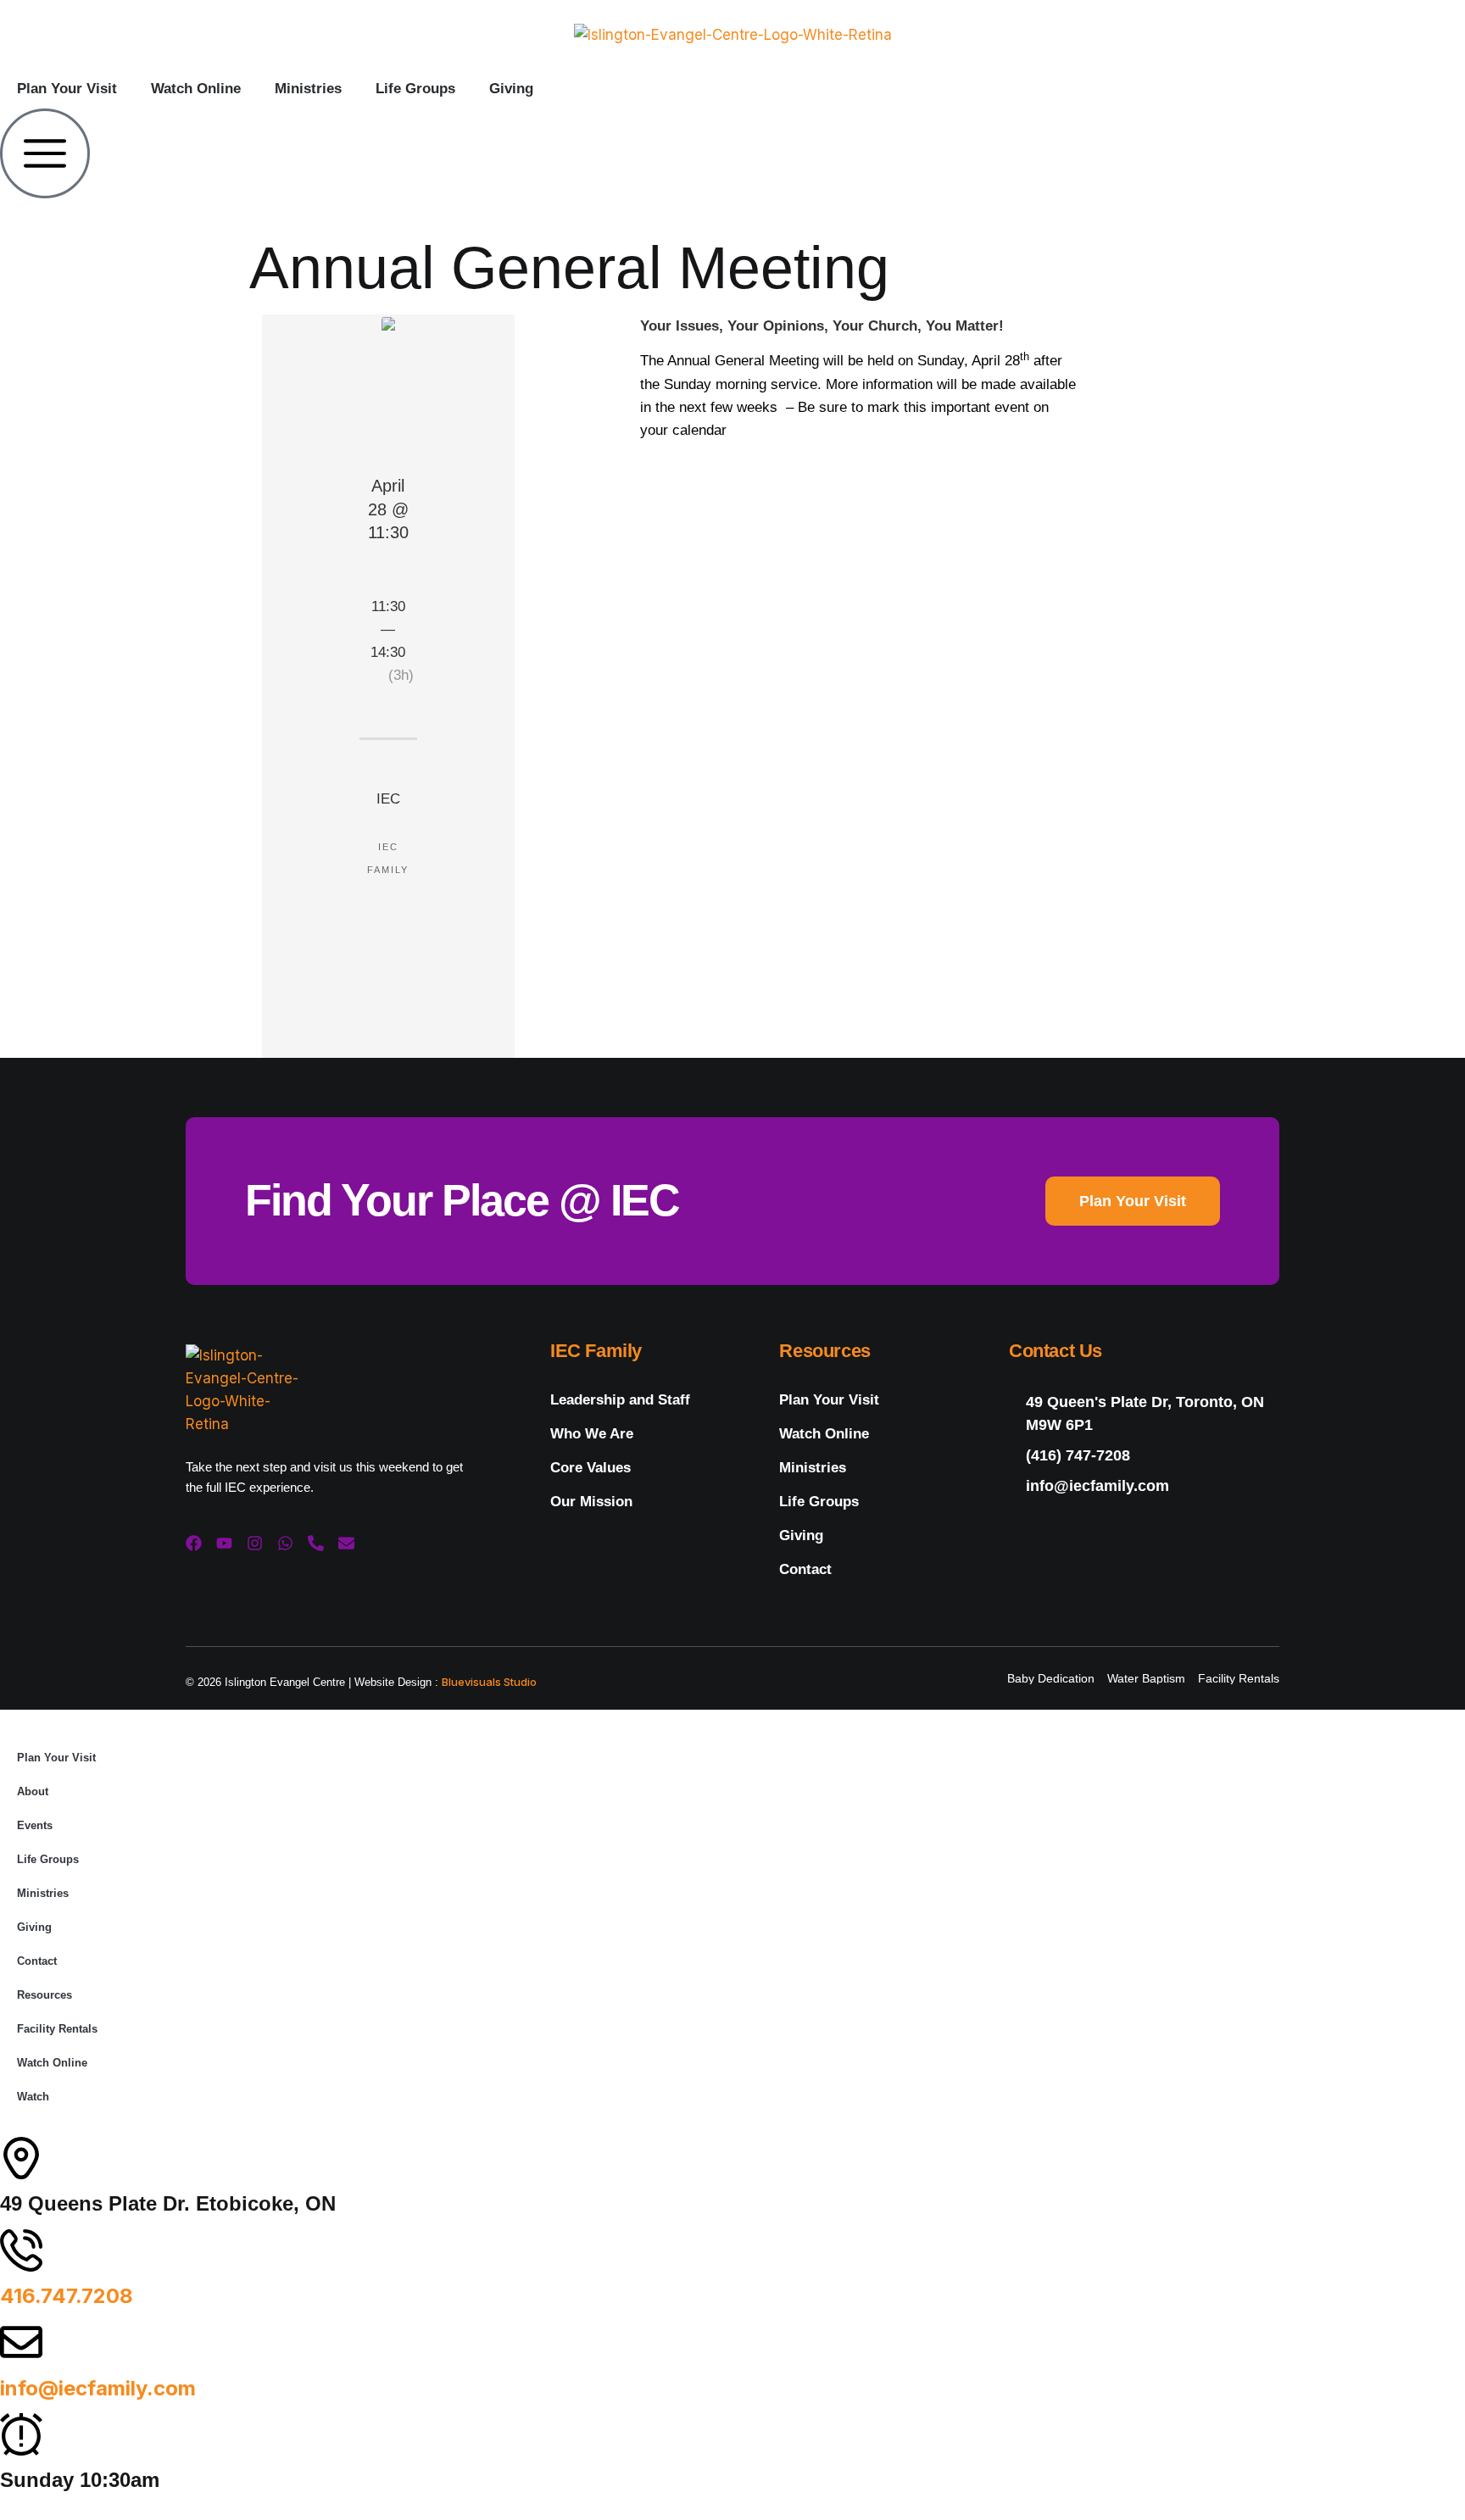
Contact (805, 1569)
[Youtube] (224, 1543)
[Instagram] (255, 1543)
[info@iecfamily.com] (1144, 1486)
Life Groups (415, 89)
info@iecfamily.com (98, 2388)
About (33, 1791)
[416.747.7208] (21, 2250)
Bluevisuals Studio (489, 1682)
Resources (45, 1995)
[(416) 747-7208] (1144, 1456)
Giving (511, 89)
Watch (33, 2097)
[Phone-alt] (316, 1543)
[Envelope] (346, 1543)
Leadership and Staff (620, 1400)
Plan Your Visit (67, 89)
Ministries (308, 89)
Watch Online (196, 89)
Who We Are (592, 1434)
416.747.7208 (67, 2296)
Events (35, 1825)
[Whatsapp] (285, 1543)
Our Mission (591, 1502)
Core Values (590, 1468)
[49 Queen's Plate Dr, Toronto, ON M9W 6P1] (1144, 1414)
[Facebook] (194, 1543)
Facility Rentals (57, 2029)
